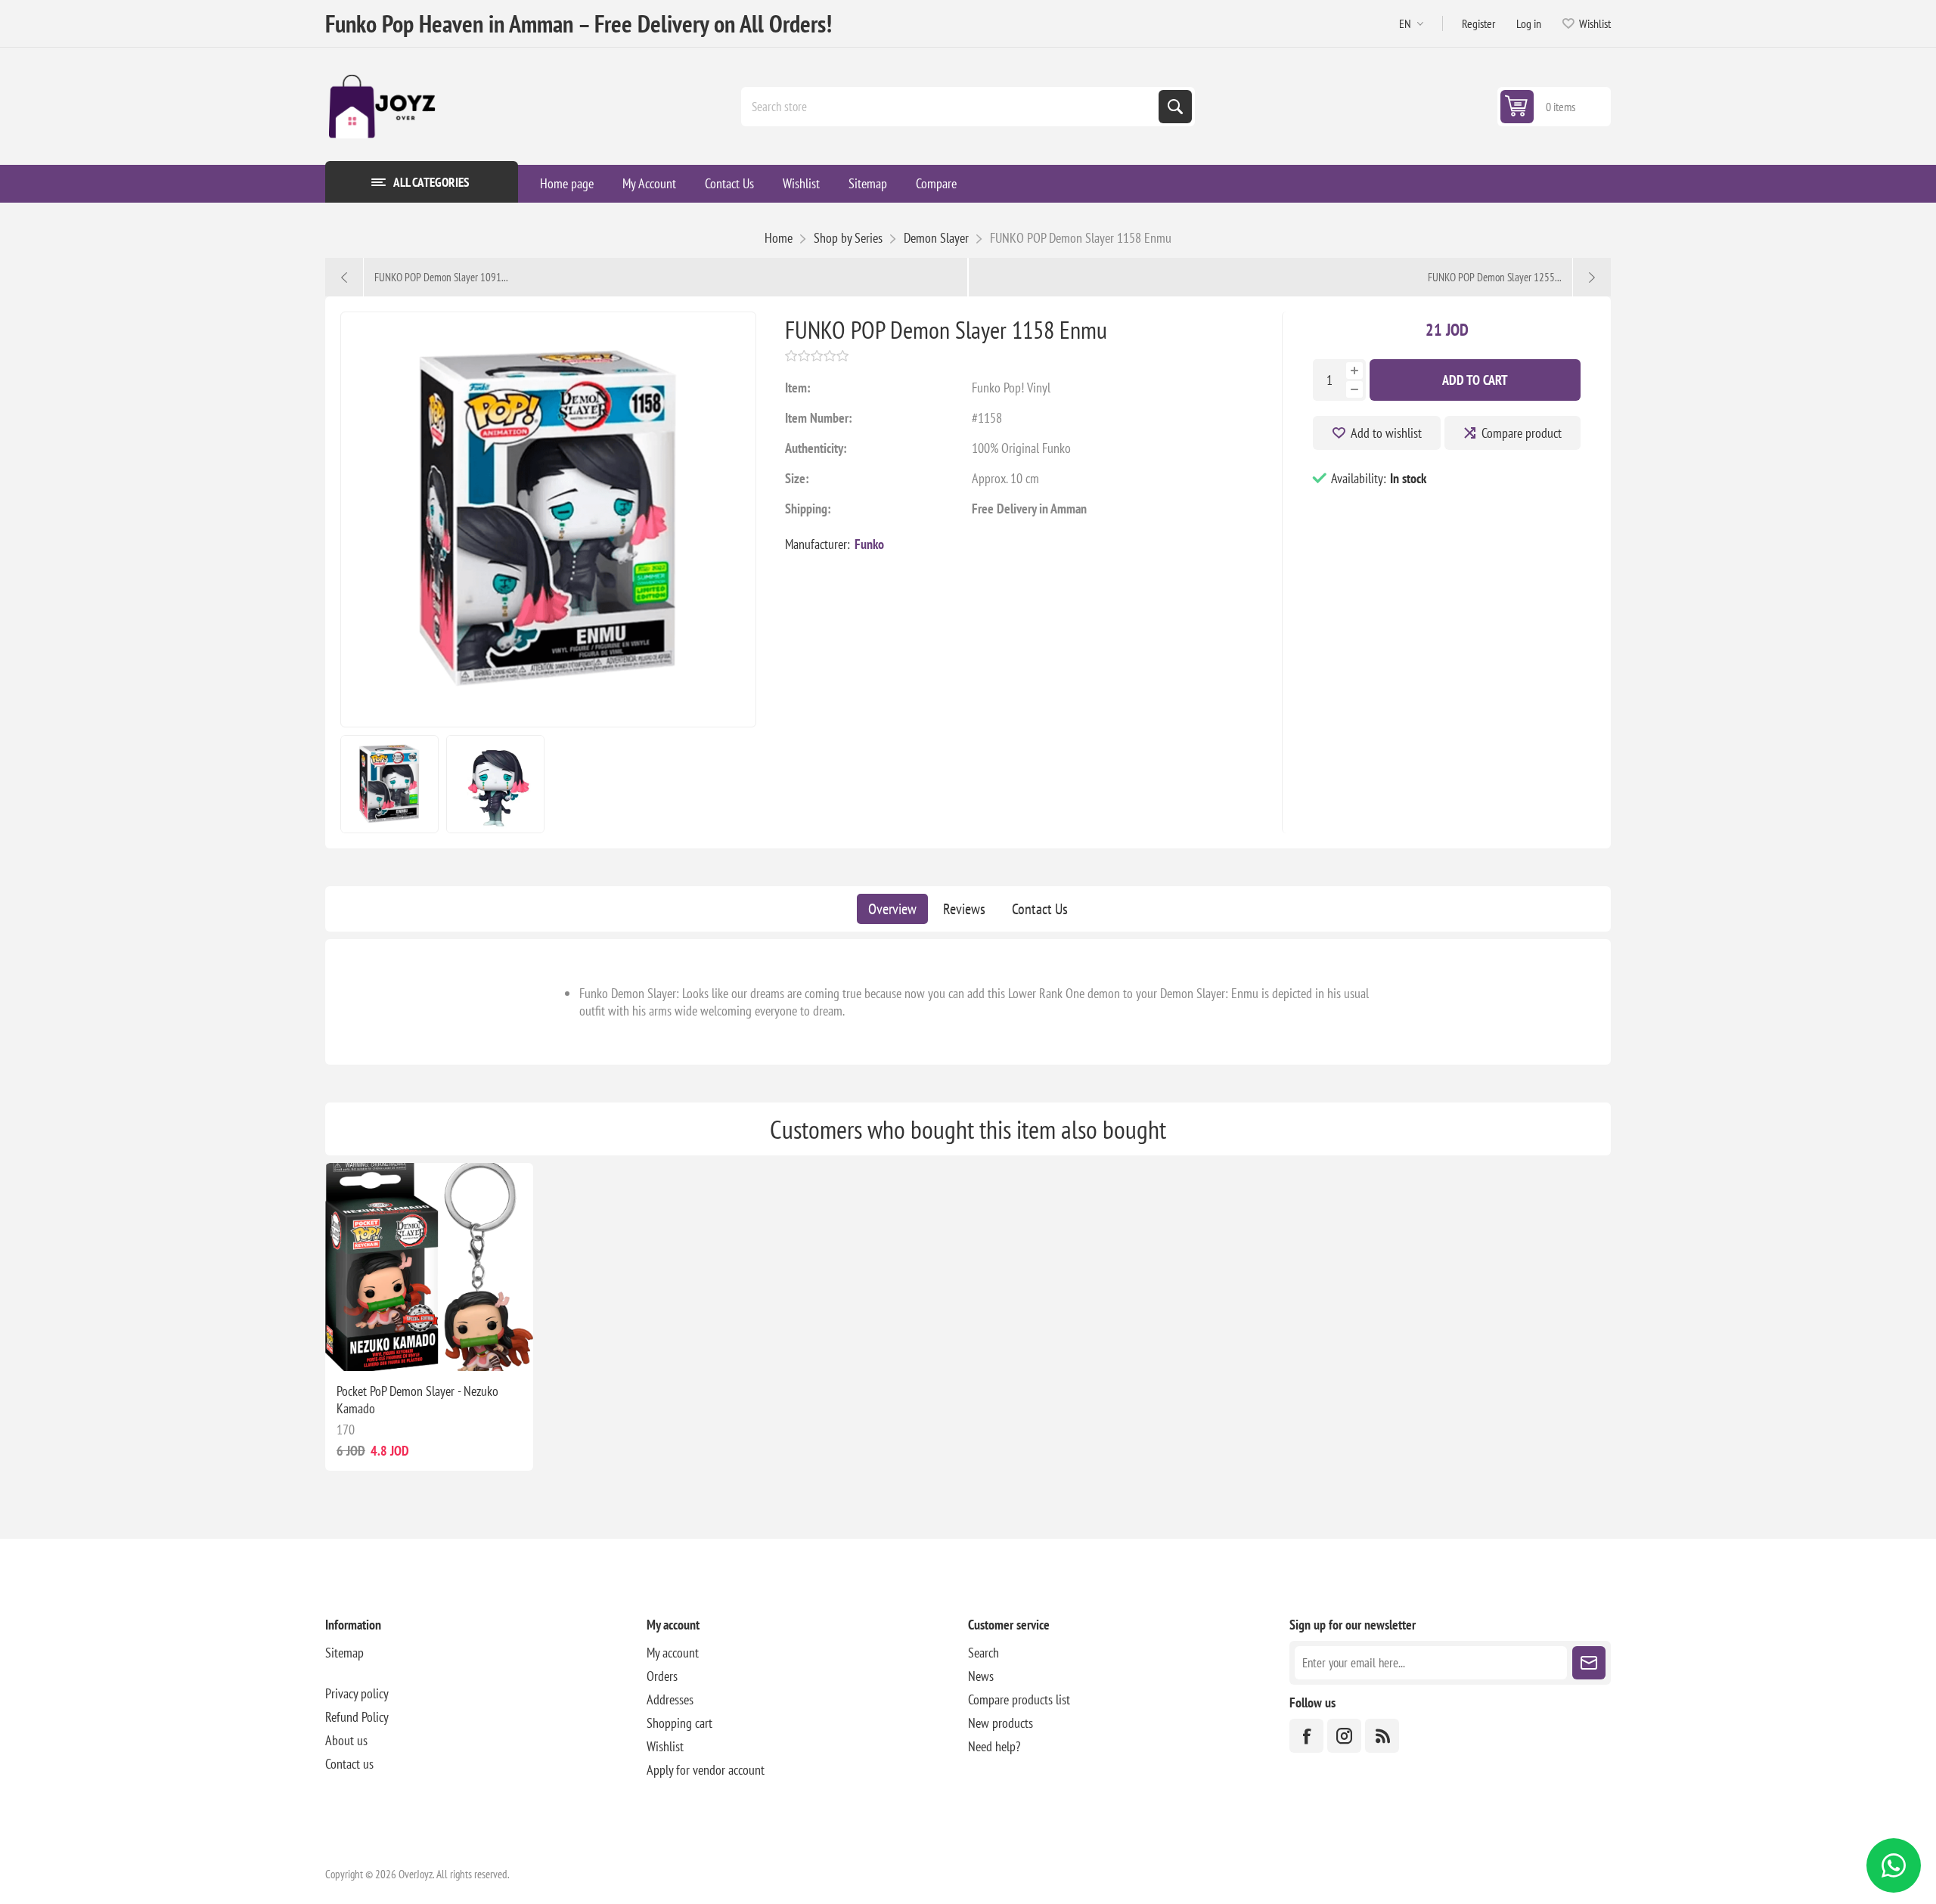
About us (346, 1740)
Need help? (994, 1746)
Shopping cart (679, 1723)
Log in (1529, 23)
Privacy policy (357, 1693)
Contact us (349, 1764)
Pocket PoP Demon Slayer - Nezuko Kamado (417, 1400)
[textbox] (951, 107)
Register (1478, 23)
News (981, 1676)
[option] (389, 784)
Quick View (413, 1347)
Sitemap (344, 1653)
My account (673, 1653)
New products (1001, 1723)
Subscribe (1589, 1663)
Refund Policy (357, 1717)
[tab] (892, 909)
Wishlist (665, 1746)
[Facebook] (1306, 1736)
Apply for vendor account (706, 1770)
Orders (662, 1676)
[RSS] (1382, 1736)
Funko (869, 544)
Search (1175, 107)
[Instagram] (1344, 1736)
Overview (892, 909)
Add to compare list (381, 1347)
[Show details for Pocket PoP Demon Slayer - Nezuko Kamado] (429, 1267)
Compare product (1522, 433)
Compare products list (1019, 1699)
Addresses (670, 1699)
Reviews (964, 909)
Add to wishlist (1386, 433)
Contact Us (1040, 909)
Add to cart (1475, 380)
